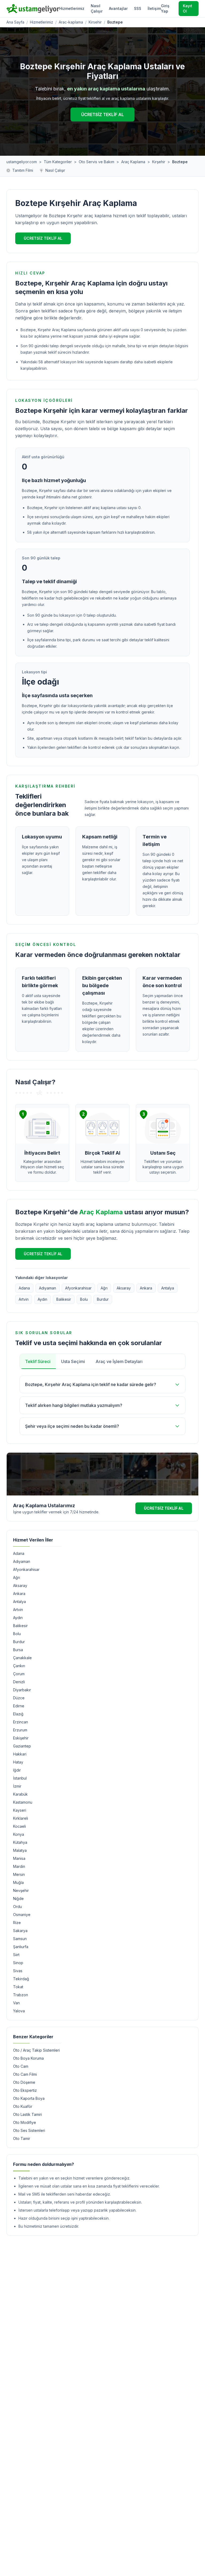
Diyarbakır (22, 1690)
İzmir (17, 1786)
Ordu (17, 1907)
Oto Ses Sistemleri (29, 2130)
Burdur (103, 1299)
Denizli (19, 1682)
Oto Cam (21, 2066)
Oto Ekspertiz (25, 2090)
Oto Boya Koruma (28, 2058)
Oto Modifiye (25, 2122)
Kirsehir (95, 22)
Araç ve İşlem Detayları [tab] (119, 1361)
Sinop (18, 1963)
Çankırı (19, 1666)
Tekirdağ (21, 1979)
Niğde (18, 1898)
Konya (19, 1834)
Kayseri (20, 1810)
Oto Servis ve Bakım (96, 162)
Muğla (18, 1882)
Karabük (20, 1794)
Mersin (19, 1874)
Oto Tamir (22, 2138)
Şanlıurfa (21, 1947)
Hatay (18, 1762)
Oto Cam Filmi (25, 2074)
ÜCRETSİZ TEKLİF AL (102, 115)
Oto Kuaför (23, 2106)
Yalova (19, 2011)
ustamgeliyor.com (22, 162)
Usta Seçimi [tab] (73, 1361)
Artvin (24, 1299)
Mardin (19, 1866)
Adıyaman (48, 1288)
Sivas (18, 1971)
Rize (17, 1923)
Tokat (18, 1987)
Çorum (19, 1674)
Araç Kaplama (133, 162)
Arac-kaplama (71, 22)
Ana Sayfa (15, 22)
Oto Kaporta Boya (29, 2098)
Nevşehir (21, 1890)
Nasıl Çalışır (97, 8)
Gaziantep (22, 1746)
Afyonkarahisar (78, 1288)
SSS (138, 8)
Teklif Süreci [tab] (38, 1361)
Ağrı (104, 1288)
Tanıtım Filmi (23, 170)
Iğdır (17, 1770)
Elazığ (18, 1714)
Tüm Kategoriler (58, 162)
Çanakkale (22, 1658)
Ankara (146, 1288)
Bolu (84, 1299)
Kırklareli (21, 1818)
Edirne (19, 1706)
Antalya (168, 1288)
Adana (24, 1288)
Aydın (42, 1299)
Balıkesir (64, 1299)
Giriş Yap (165, 8)
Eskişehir (21, 1738)
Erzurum (20, 1730)
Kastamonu (23, 1802)
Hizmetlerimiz (72, 8)
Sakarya (20, 1931)
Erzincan (21, 1722)
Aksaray (124, 1288)
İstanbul (20, 1778)
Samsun (20, 1939)
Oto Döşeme (24, 2082)
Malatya (20, 1850)
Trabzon (21, 1995)
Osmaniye (22, 1915)
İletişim (154, 8)
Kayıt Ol (188, 8)
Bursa (18, 1650)
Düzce (19, 1698)
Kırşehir (159, 162)
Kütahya (20, 1842)
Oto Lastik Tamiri (27, 2114)
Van (16, 2003)
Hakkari (20, 1754)
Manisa (19, 1858)
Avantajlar (118, 8)
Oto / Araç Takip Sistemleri (36, 2050)
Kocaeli (19, 1826)
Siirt (16, 1955)
